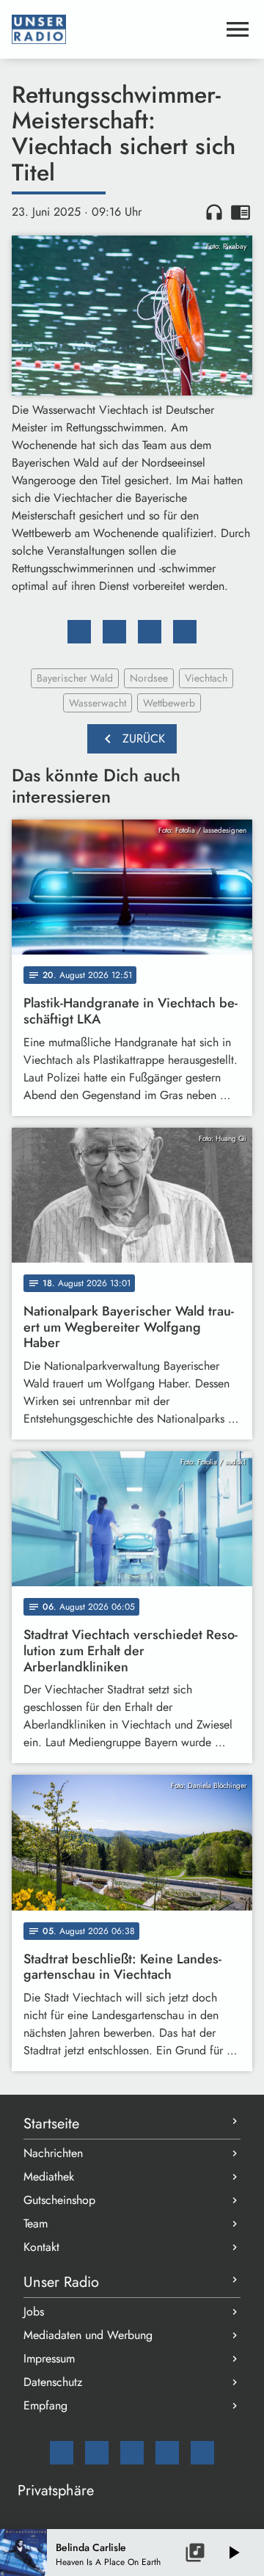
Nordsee (149, 678)
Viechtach (206, 678)
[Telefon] (167, 2453)
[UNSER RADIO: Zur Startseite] (114, 29)
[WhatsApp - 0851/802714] (202, 2453)
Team (36, 2223)
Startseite (51, 2124)
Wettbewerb (169, 703)
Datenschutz (53, 2382)
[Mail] (62, 2453)
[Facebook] (97, 2453)
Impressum (49, 2358)
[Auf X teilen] (114, 632)
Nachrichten (53, 2153)
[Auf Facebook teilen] (79, 632)
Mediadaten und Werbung (88, 2335)
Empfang (45, 2405)
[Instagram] (132, 2453)
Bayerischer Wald (75, 678)
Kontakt (41, 2247)
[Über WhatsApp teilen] (150, 632)
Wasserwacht (98, 703)
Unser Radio (61, 2282)
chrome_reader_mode (241, 212)
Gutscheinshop (59, 2200)
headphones (214, 212)
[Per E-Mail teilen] (185, 632)
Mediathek (49, 2177)
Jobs (34, 2312)
